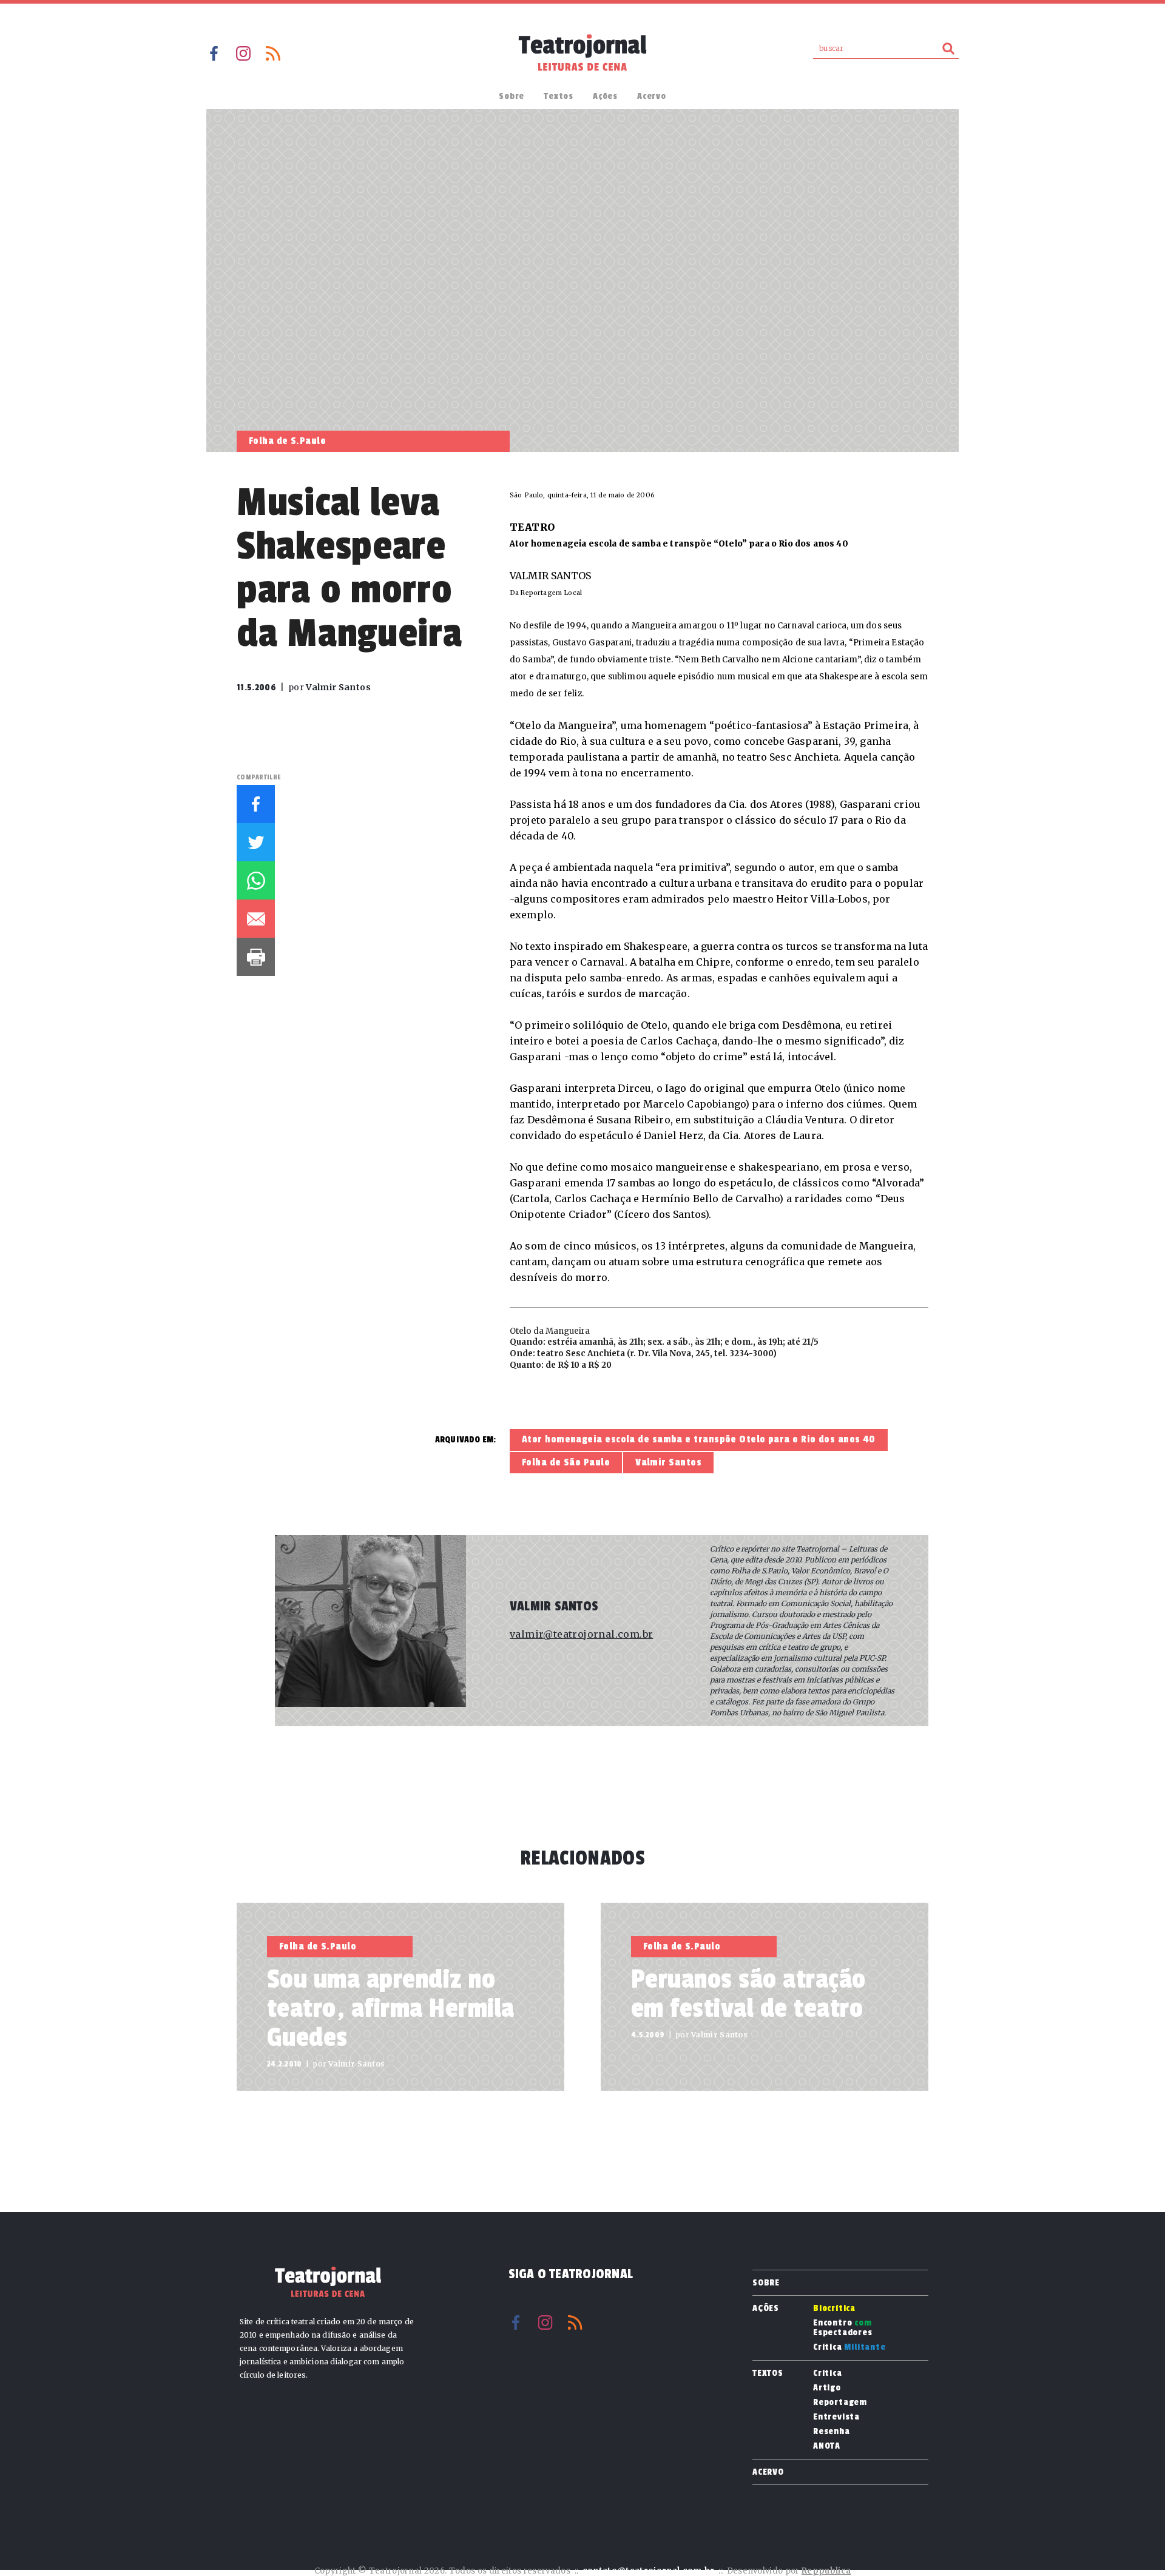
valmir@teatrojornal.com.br (581, 1634)
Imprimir (256, 957)
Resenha (832, 2432)
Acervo (652, 96)
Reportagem (840, 2403)
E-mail (256, 919)
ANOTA (827, 2446)
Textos (559, 96)
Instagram (243, 53)
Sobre (512, 96)
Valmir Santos (668, 1462)
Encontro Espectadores (843, 2328)
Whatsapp (256, 880)
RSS (273, 53)
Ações (605, 96)
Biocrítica (834, 2309)
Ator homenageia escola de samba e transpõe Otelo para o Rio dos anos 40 (699, 1439)
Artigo (827, 2388)
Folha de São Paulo (566, 1462)
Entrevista (836, 2417)
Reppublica (826, 2571)
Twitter (256, 842)
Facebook (214, 53)
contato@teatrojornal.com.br (649, 2571)
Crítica (849, 2347)
